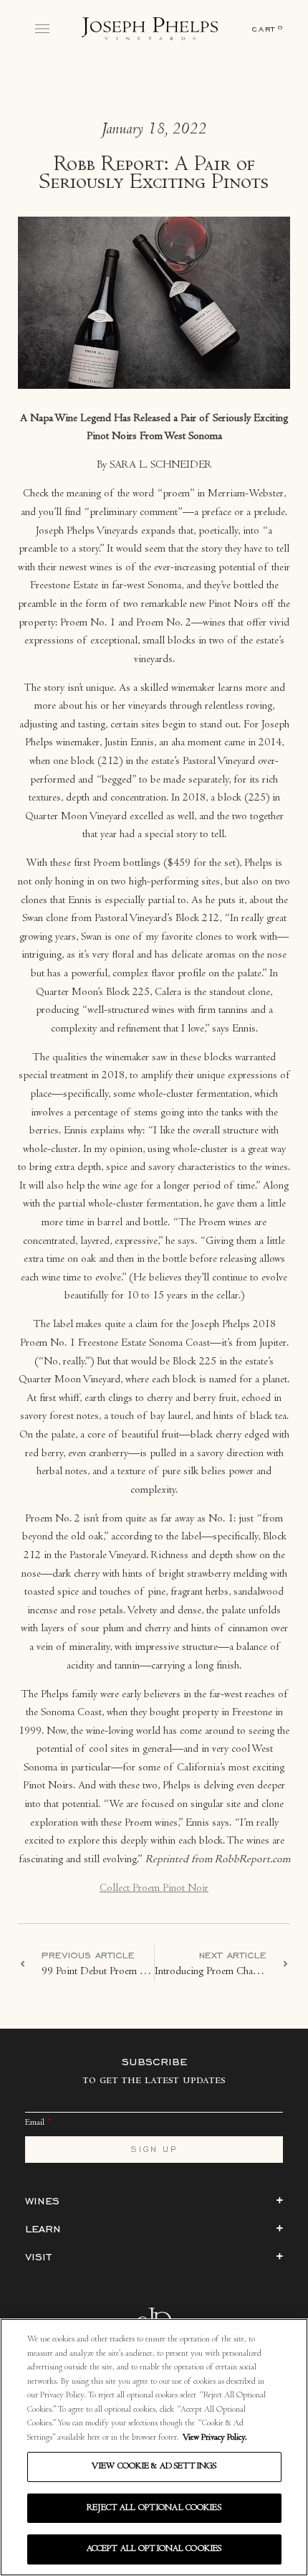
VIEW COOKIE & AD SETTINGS (154, 2467)
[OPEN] (42, 29)
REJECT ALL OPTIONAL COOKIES (154, 2508)
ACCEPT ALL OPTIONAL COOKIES (154, 2549)
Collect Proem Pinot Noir (154, 1889)
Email (35, 2123)
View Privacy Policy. (215, 2438)
